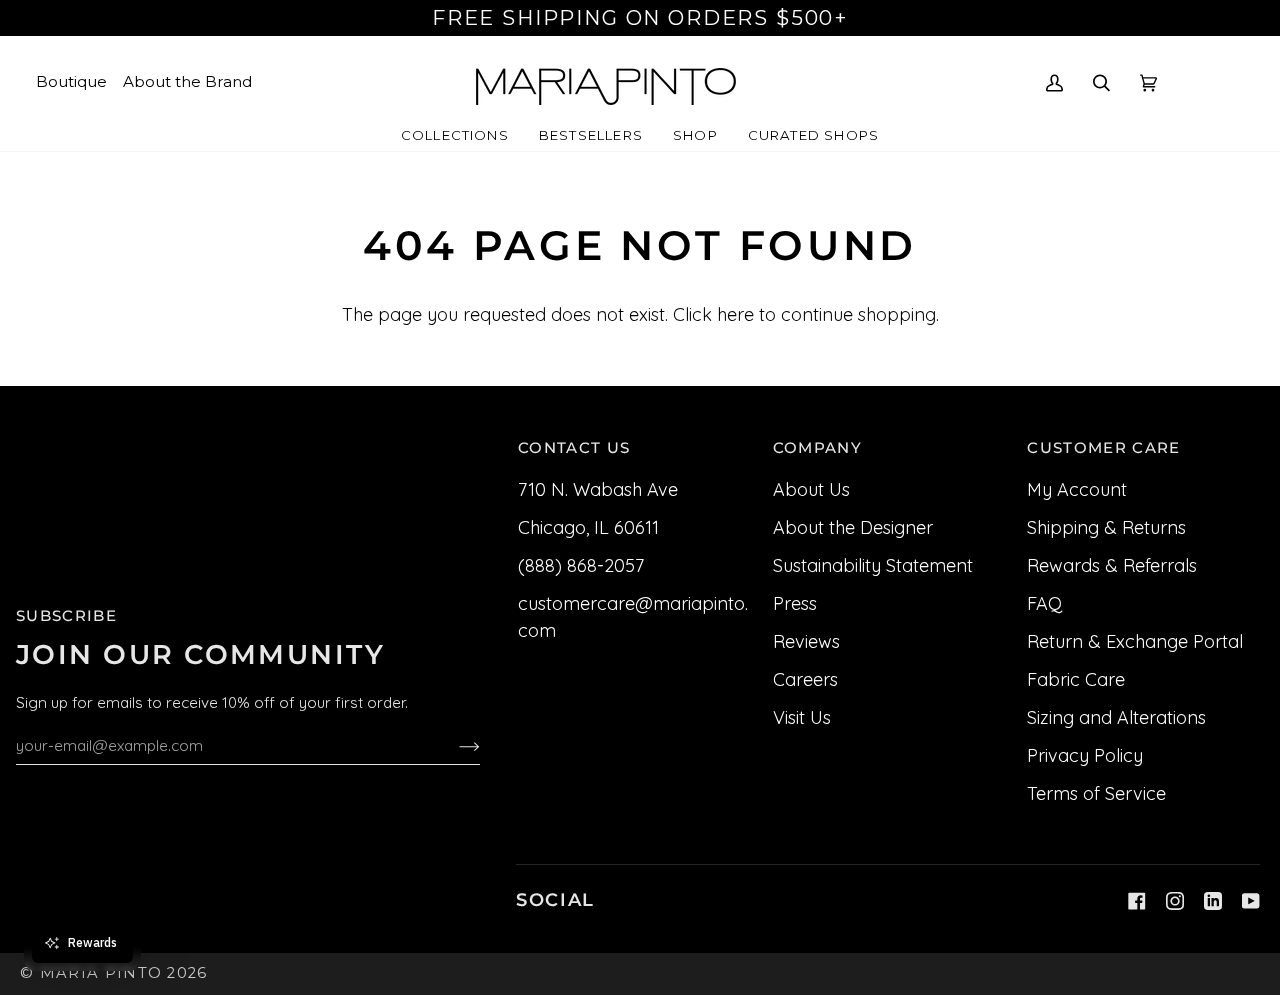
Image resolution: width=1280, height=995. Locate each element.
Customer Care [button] (1103, 448)
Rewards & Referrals (1112, 565)
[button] (455, 136)
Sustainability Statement (873, 565)
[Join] (453, 745)
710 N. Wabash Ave (598, 489)
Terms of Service (1096, 793)
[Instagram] (1175, 901)
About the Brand (187, 81)
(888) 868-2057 (581, 565)
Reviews (806, 641)
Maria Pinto (101, 973)
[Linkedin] (1213, 901)
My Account (1077, 489)
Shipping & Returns (1106, 527)
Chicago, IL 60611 (588, 527)
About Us (811, 489)
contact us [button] (574, 448)
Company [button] (817, 448)
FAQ (1044, 603)
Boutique (71, 81)
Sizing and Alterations (1116, 717)
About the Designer (853, 527)
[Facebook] (1137, 901)
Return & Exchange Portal (1135, 641)
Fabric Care (1076, 679)
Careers (805, 679)
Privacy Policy (1085, 755)
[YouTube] (1251, 901)
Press (795, 603)
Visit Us (802, 717)
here (735, 314)
